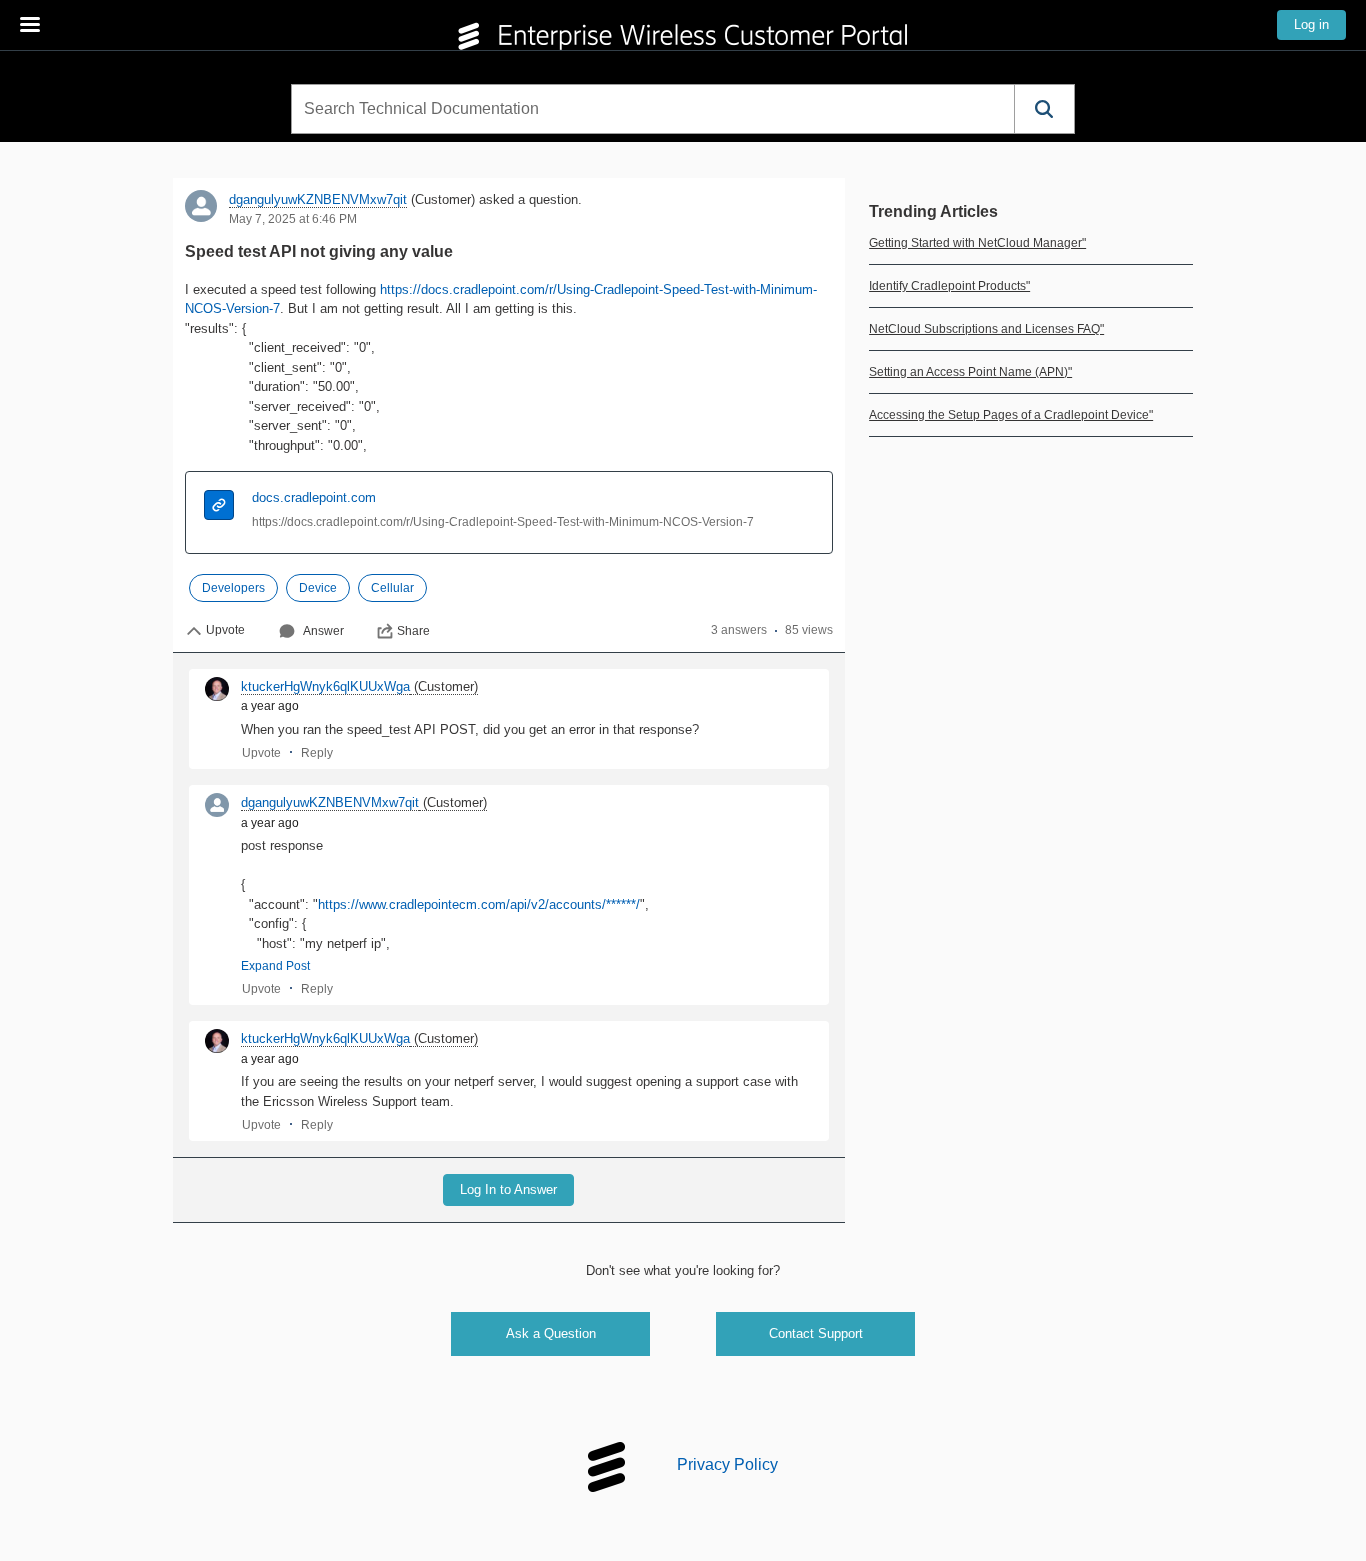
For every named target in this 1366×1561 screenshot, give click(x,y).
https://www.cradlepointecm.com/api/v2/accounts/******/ (479, 904)
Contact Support (816, 1333)
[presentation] (219, 507)
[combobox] (653, 109)
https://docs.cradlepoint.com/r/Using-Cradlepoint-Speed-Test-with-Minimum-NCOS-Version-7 (503, 522)
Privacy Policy (727, 1464)
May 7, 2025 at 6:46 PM (293, 219)
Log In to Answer (508, 1189)
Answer (323, 631)
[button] (1044, 109)
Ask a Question (551, 1333)
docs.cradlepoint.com (314, 497)
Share (413, 631)
